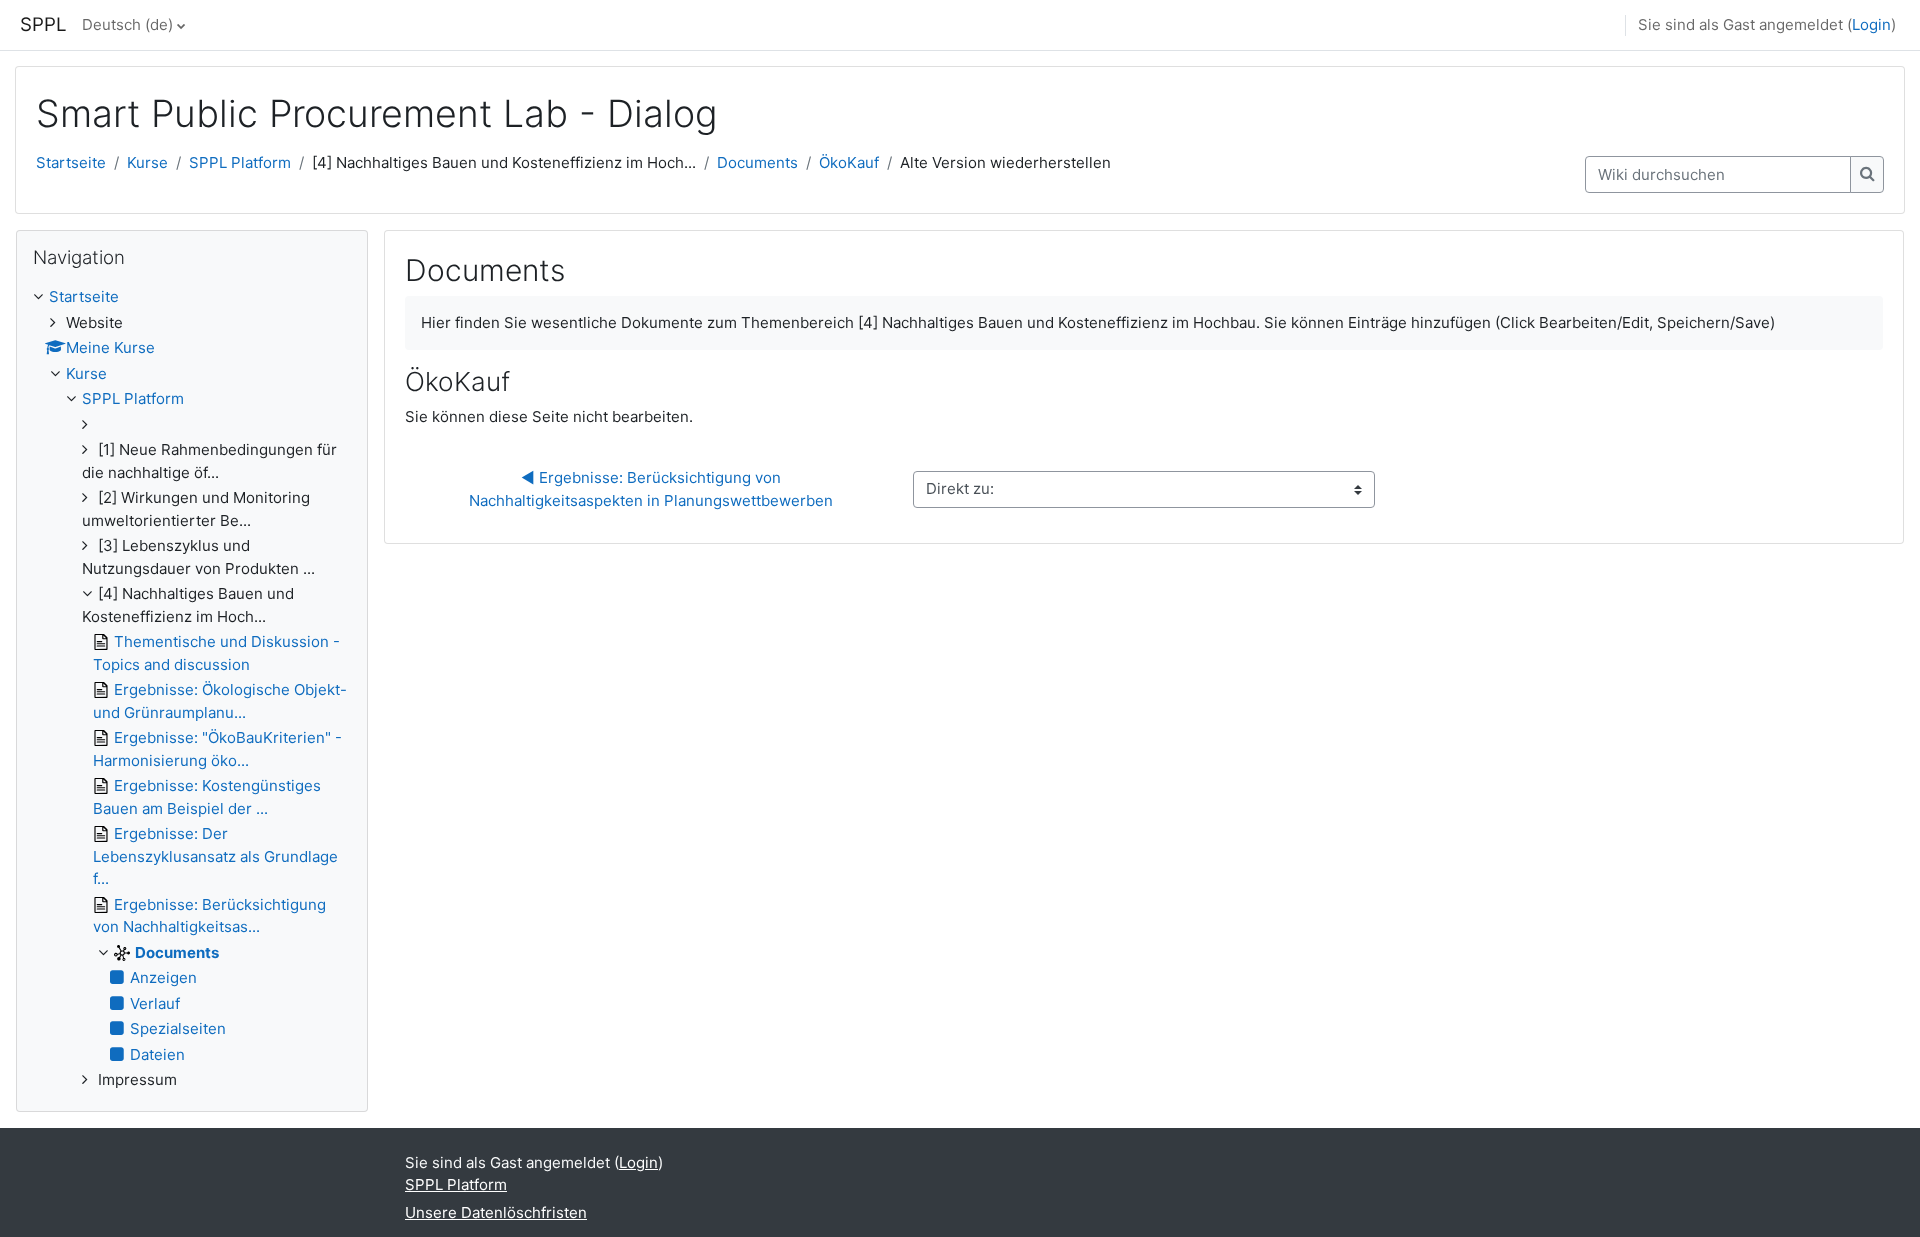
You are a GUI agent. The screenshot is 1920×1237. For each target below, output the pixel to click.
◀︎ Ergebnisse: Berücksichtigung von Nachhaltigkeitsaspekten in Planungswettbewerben (651, 489)
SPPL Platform (240, 162)
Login (1871, 24)
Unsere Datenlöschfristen (496, 1212)
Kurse (147, 162)
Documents (757, 162)
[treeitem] (192, 689)
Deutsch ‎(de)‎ (127, 24)
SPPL (43, 24)
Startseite (71, 162)
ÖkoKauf (849, 162)
